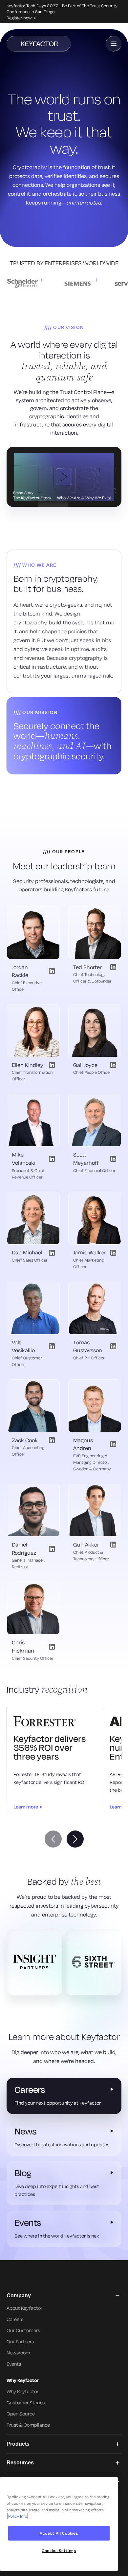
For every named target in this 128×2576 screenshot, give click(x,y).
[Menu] (114, 44)
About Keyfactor (24, 2308)
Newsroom (18, 2353)
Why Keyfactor (22, 2391)
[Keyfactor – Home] (39, 44)
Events (14, 2364)
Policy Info (18, 2516)
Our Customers (23, 2330)
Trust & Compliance (28, 2425)
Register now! (20, 18)
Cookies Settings (59, 2551)
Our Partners (20, 2341)
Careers (15, 2319)
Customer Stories (26, 2403)
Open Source (21, 2414)
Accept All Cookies (59, 2533)
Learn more (26, 1807)
